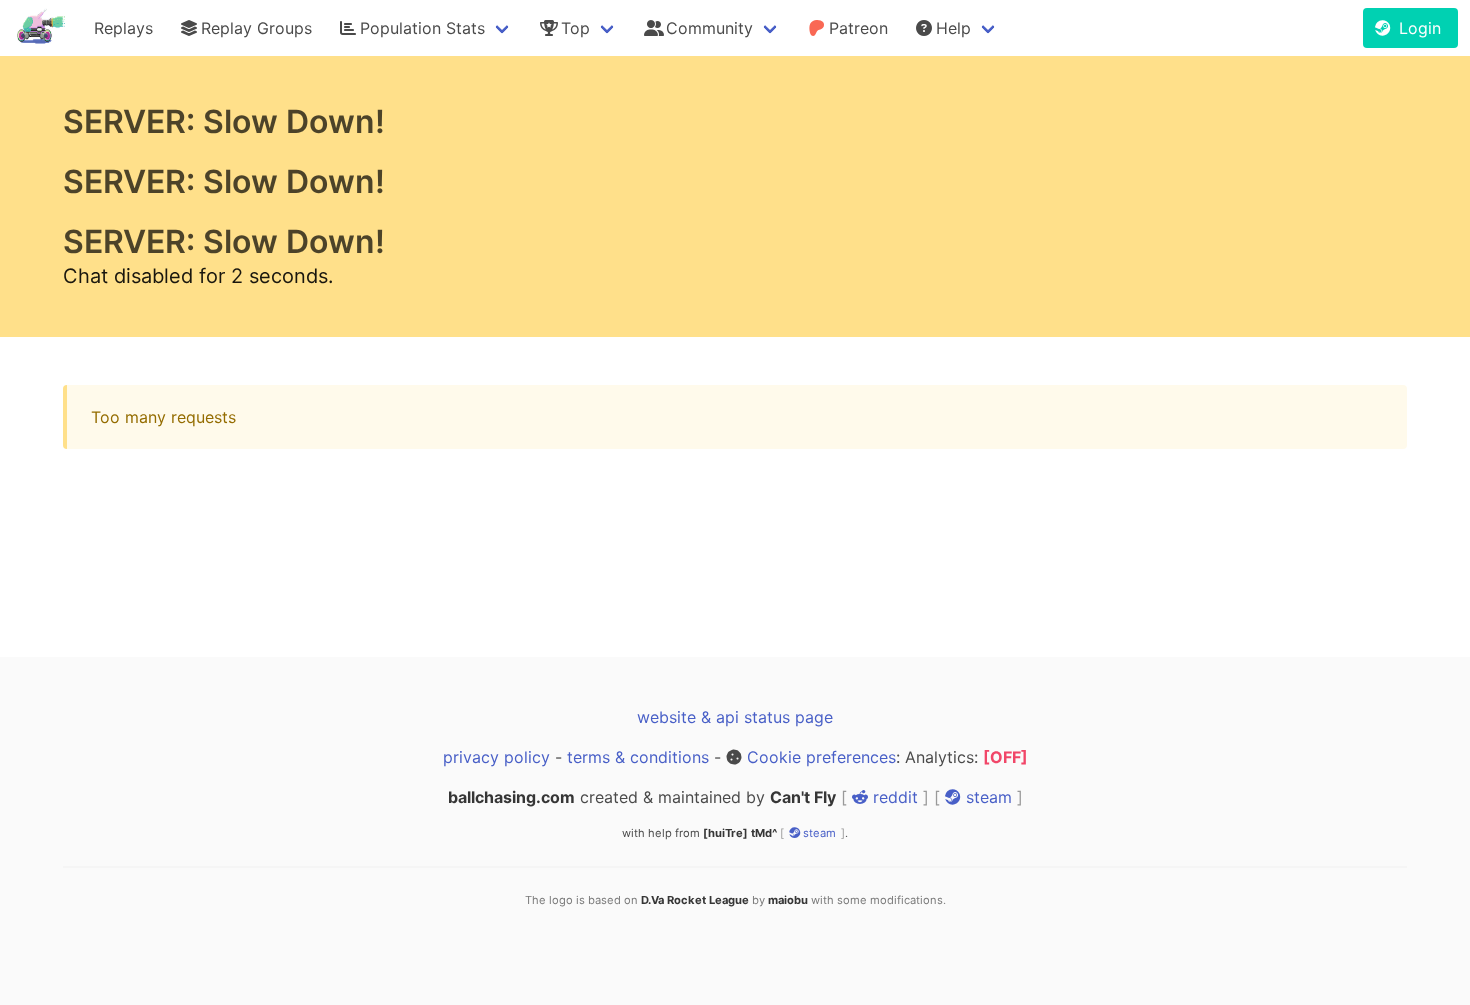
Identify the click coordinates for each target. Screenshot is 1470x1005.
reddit (893, 797)
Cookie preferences (821, 757)
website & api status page (735, 717)
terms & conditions (638, 757)
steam (986, 797)
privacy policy (496, 757)
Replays (123, 28)
